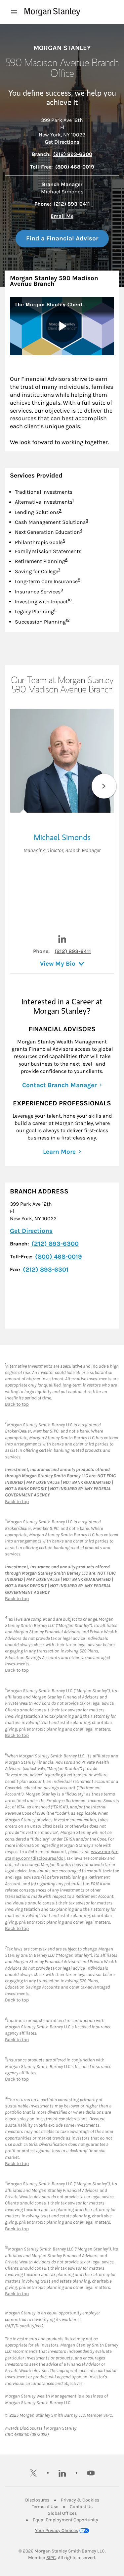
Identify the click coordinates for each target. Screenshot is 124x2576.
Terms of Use (45, 2507)
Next (104, 786)
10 (70, 600)
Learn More (59, 1152)
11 (55, 610)
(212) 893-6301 (46, 1270)
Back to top (17, 1404)
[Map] (62, 1304)
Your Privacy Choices (57, 2530)
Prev (20, 786)
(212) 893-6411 (72, 204)
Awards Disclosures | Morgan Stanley (41, 2428)
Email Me (62, 216)
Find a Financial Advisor (62, 238)
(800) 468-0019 (75, 167)
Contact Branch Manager (59, 1085)
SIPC (51, 2558)
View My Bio (58, 964)
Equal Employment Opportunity (65, 2520)
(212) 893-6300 (73, 154)
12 (68, 620)
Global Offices (62, 2513)
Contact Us (81, 2507)
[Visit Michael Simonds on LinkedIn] (62, 941)
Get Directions (62, 142)
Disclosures (37, 2500)
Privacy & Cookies (80, 2500)
